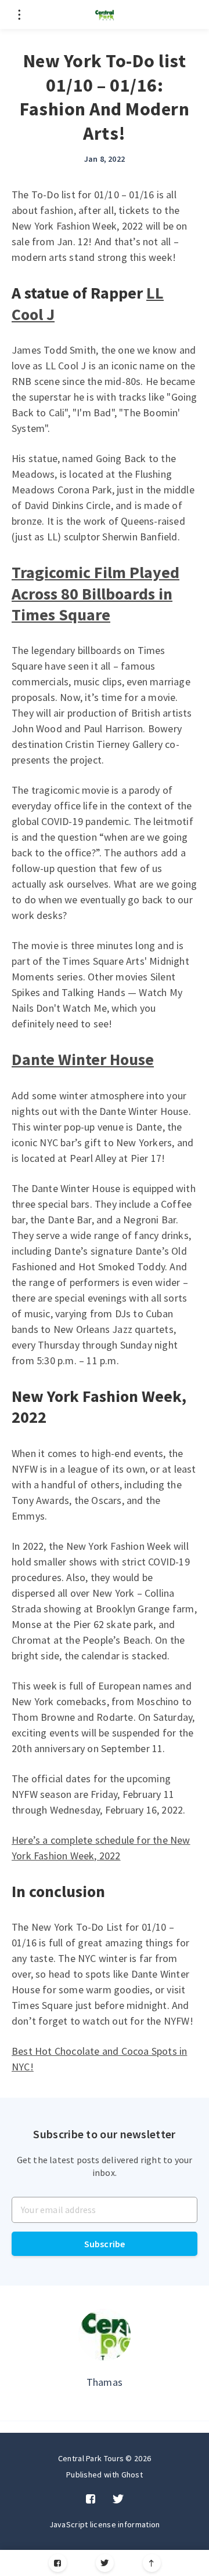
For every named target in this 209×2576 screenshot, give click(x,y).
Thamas (105, 2382)
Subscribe (105, 2244)
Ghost (132, 2475)
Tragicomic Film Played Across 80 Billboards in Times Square (96, 593)
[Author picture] (105, 2335)
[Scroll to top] (152, 2563)
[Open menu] (19, 14)
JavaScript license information (105, 2524)
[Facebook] (58, 2563)
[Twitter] (105, 2563)
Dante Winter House (83, 1059)
